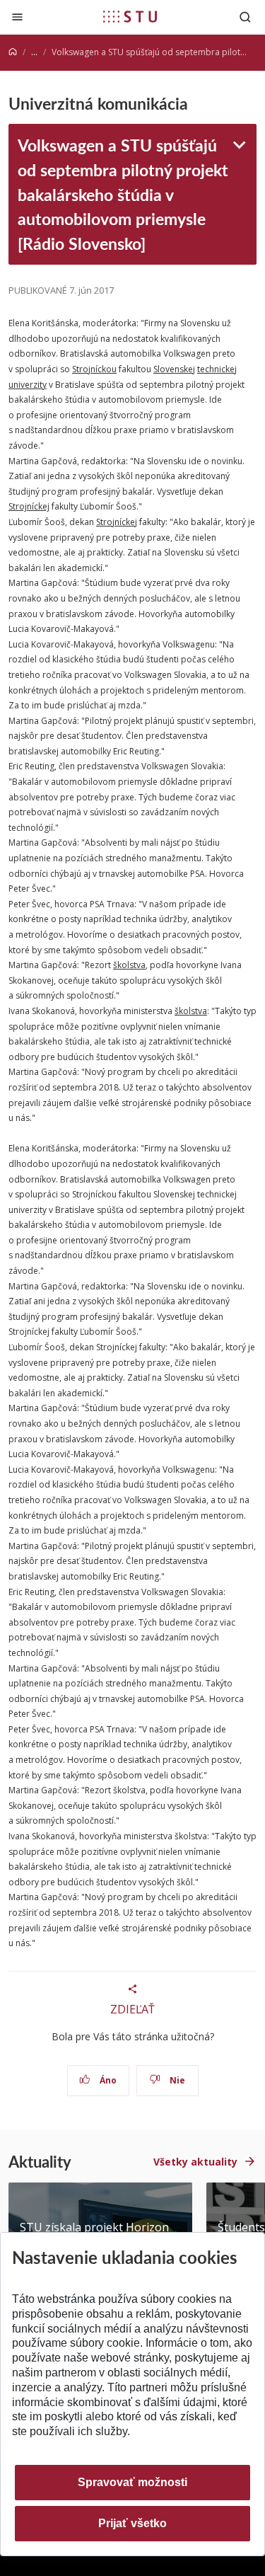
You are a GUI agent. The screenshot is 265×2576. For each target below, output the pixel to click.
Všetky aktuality (195, 2162)
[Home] (13, 52)
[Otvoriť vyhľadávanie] (245, 17)
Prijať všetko (132, 2523)
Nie (176, 2080)
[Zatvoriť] (17, 17)
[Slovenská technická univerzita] (130, 16)
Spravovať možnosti (132, 2482)
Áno (107, 2080)
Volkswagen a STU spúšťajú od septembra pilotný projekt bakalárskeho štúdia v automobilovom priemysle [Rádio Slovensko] (123, 194)
